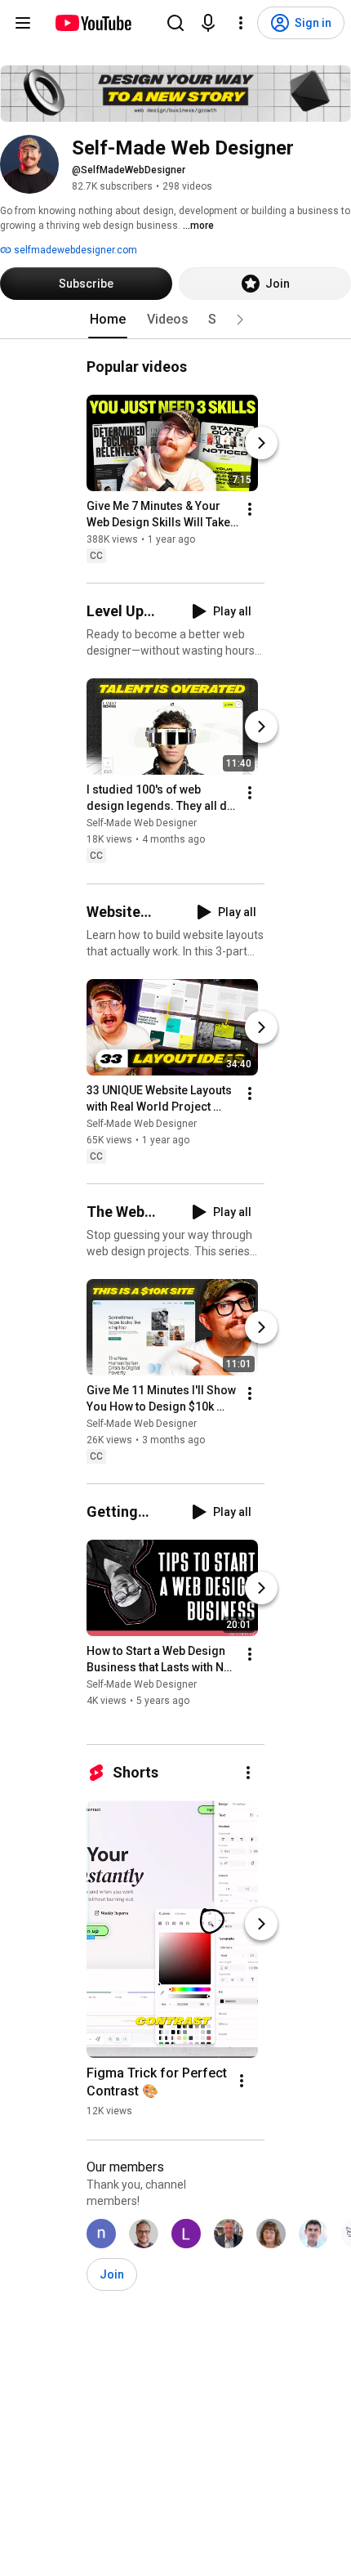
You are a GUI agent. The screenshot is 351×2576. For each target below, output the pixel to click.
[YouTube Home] (93, 23)
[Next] (261, 443)
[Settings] (241, 23)
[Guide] (23, 23)
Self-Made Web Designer (142, 824)
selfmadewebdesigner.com (74, 250)
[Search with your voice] (208, 23)
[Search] (175, 23)
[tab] (108, 320)
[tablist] (175, 320)
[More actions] (250, 509)
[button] (240, 320)
